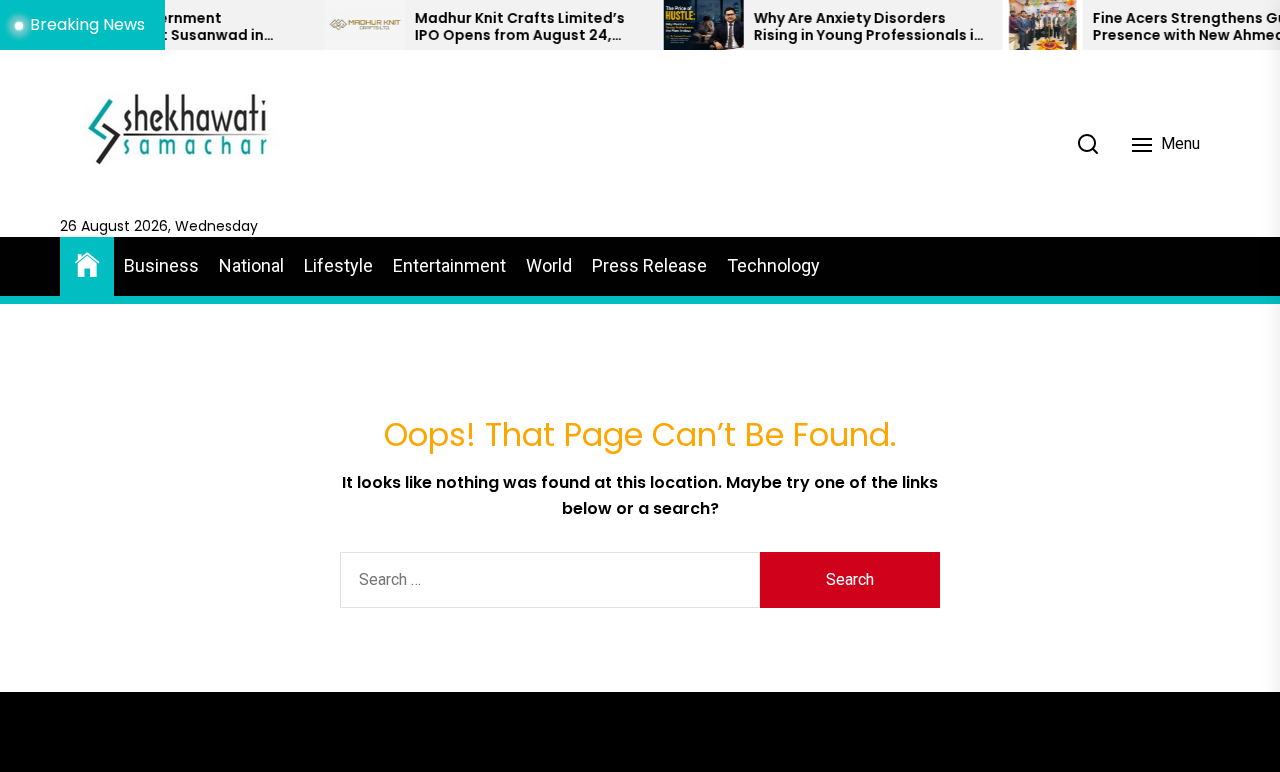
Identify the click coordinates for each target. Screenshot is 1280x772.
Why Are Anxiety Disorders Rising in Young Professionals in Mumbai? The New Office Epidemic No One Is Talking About (850, 27)
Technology (773, 265)
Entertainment (449, 265)
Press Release (649, 265)
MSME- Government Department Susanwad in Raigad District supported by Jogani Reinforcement (165, 27)
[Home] (87, 263)
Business (161, 265)
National (251, 265)
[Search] (1088, 144)
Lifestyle (338, 265)
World (549, 265)
